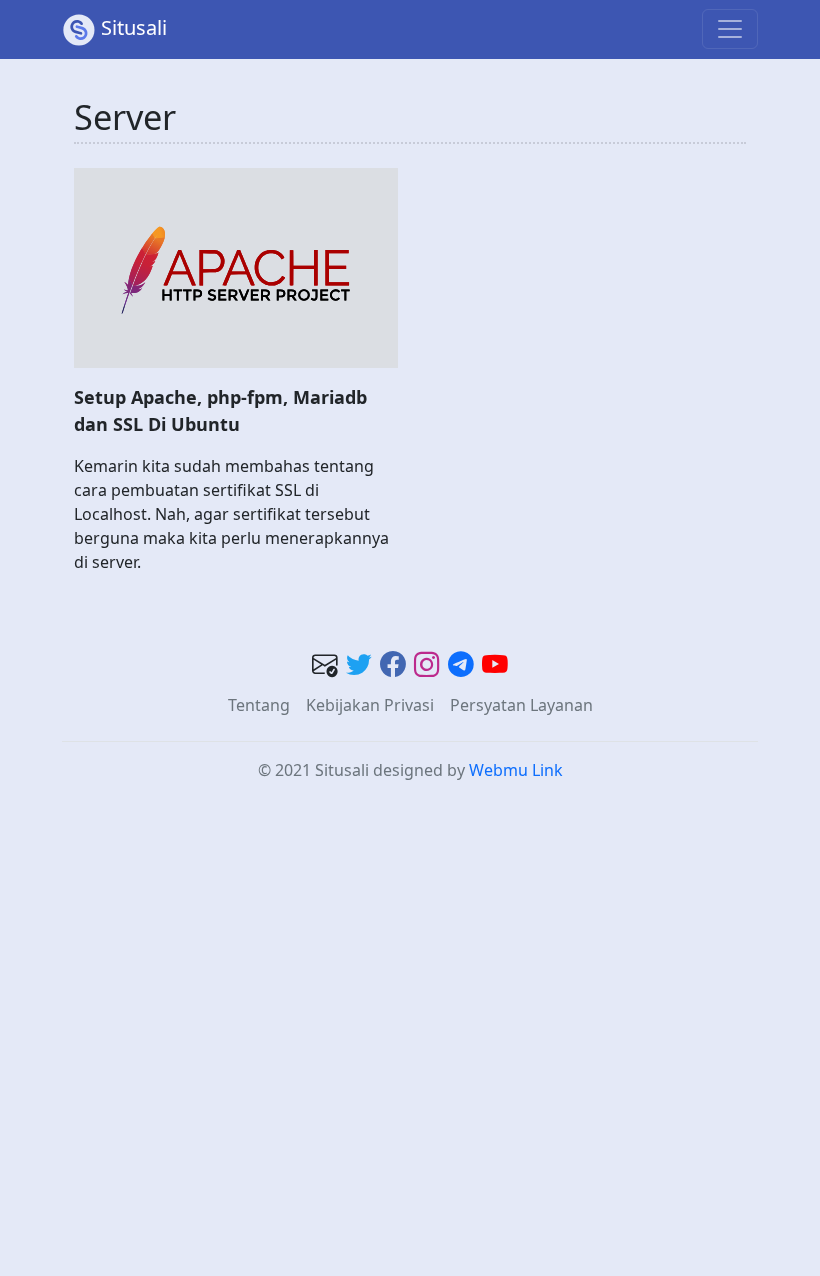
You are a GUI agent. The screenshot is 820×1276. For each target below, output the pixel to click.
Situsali (134, 27)
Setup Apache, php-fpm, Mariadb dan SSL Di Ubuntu (220, 410)
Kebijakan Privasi (370, 705)
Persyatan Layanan (521, 705)
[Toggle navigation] (730, 29)
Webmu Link (516, 770)
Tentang (259, 705)
